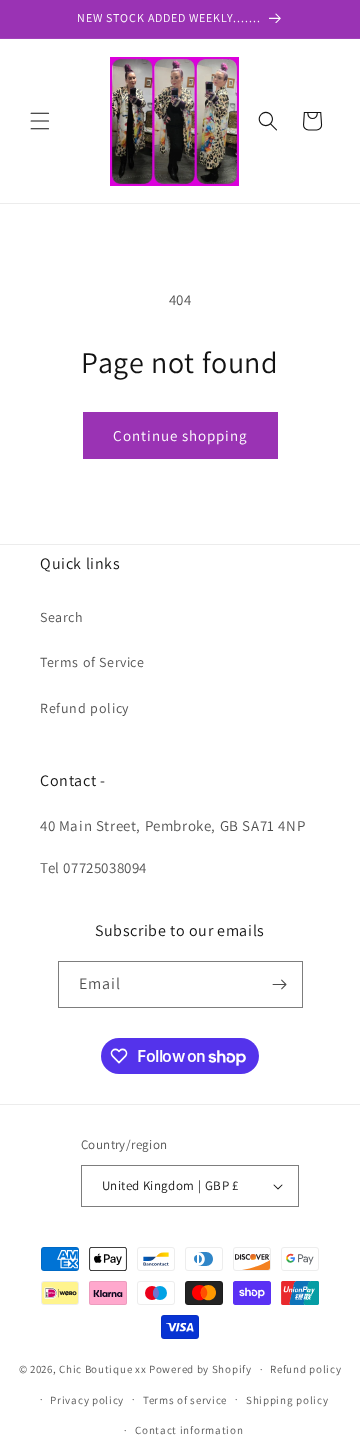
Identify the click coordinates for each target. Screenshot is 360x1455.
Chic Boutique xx (102, 1369)
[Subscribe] (280, 984)
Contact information (189, 1430)
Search (62, 617)
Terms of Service (92, 662)
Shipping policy (287, 1400)
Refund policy (84, 708)
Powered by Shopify (200, 1369)
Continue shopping (180, 435)
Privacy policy (87, 1400)
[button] (40, 121)
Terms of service (185, 1400)
